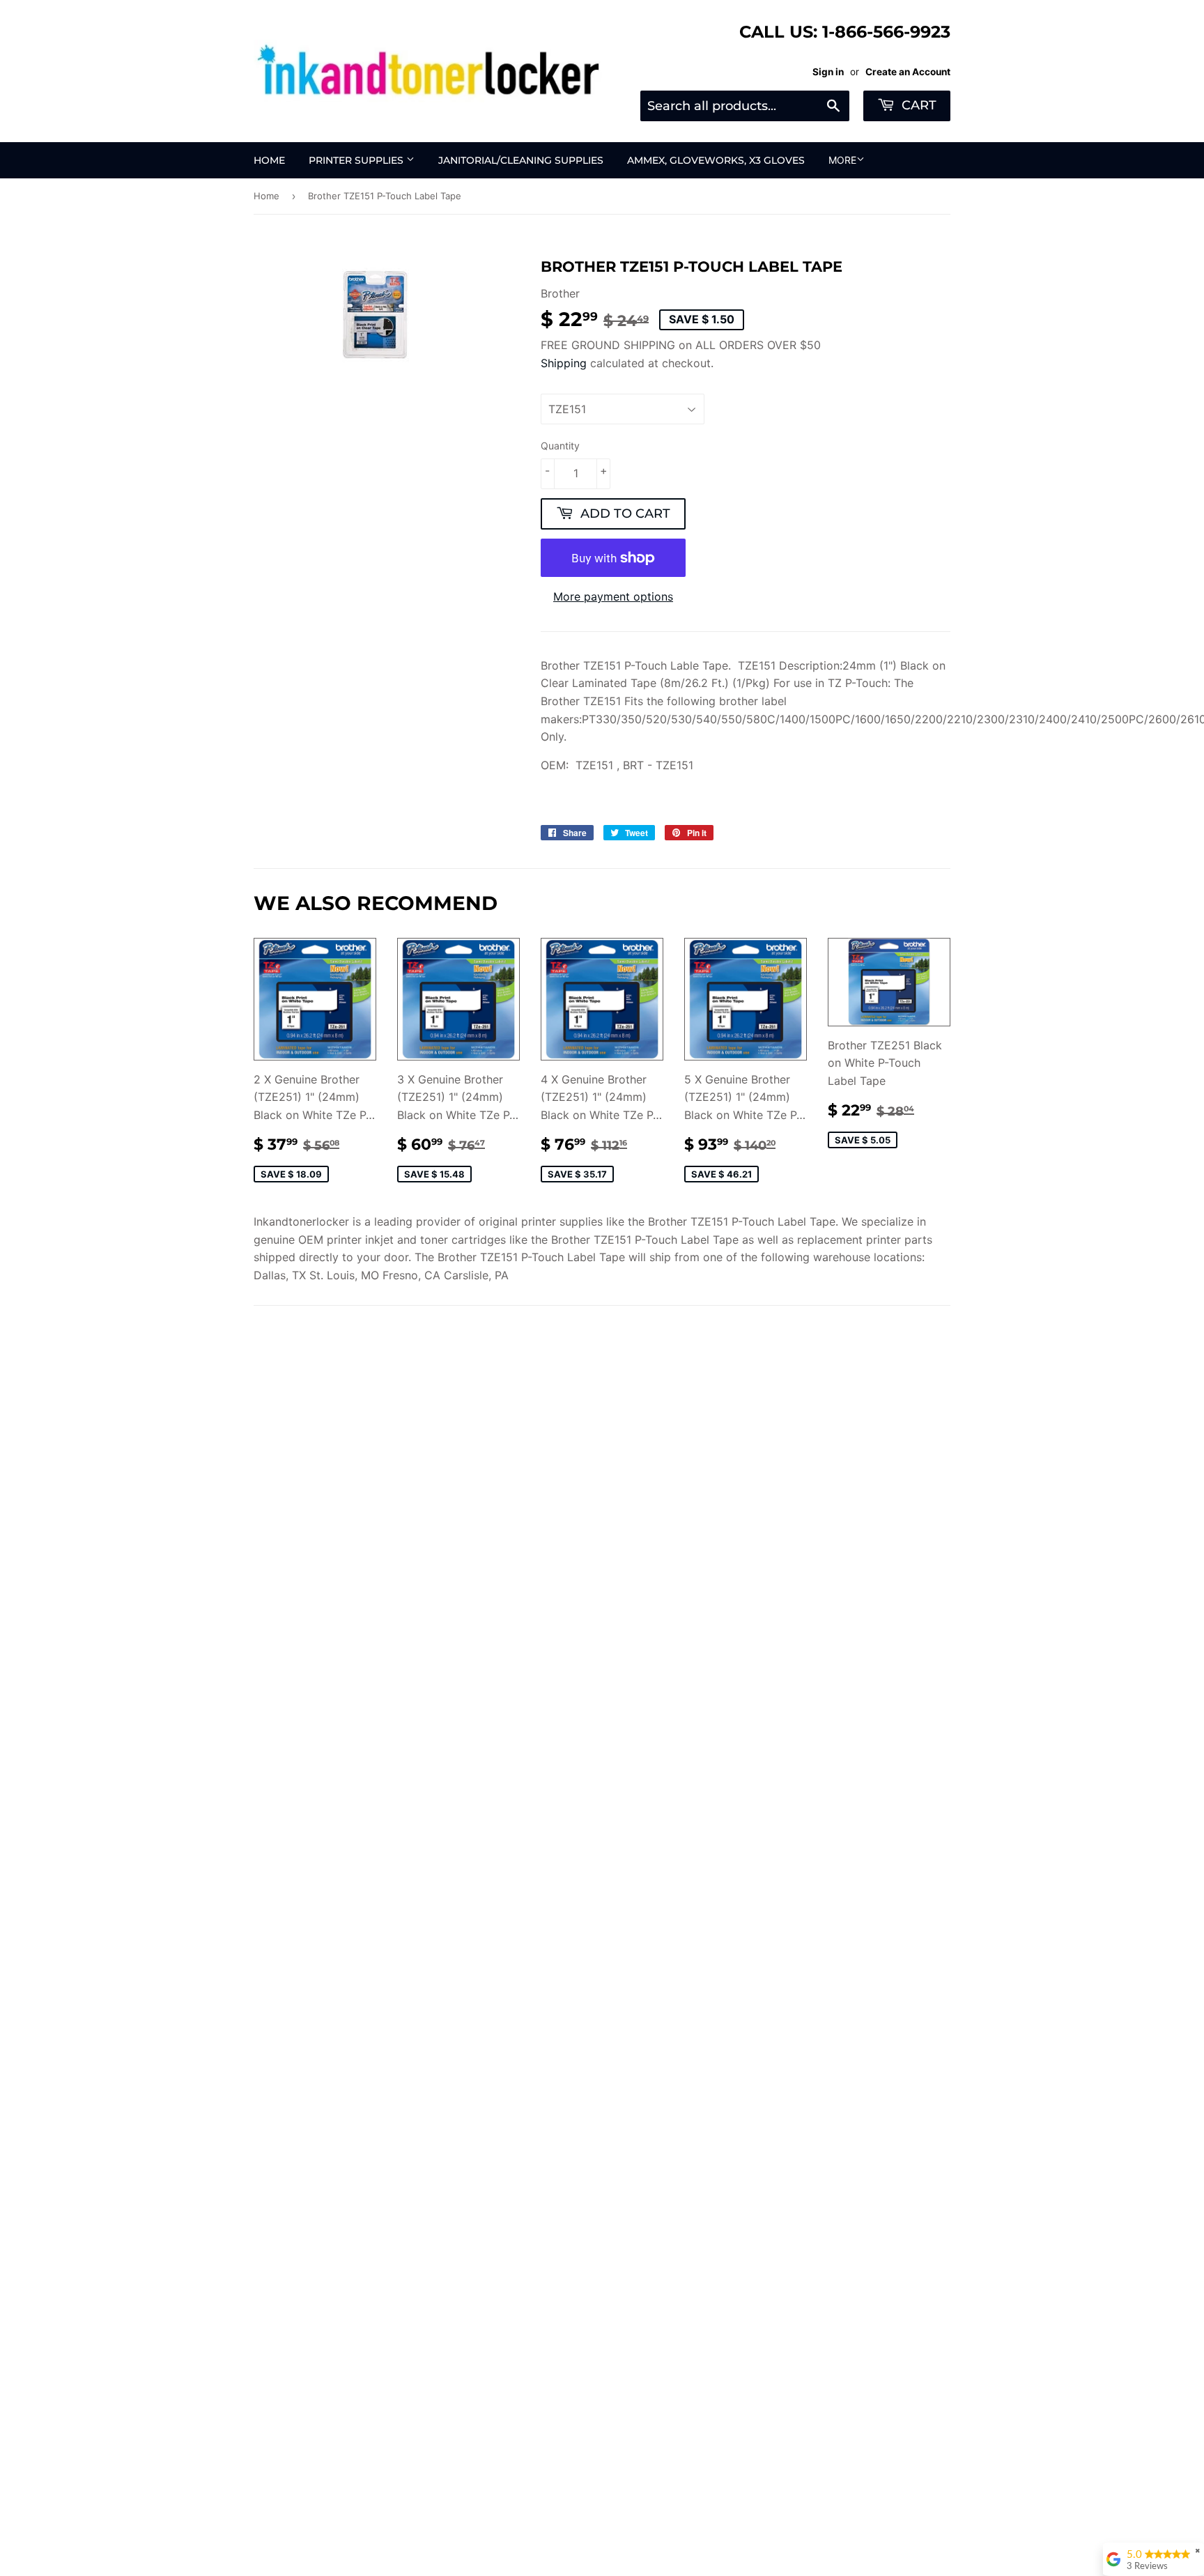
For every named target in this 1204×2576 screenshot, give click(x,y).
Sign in (828, 72)
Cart (917, 105)
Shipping (564, 363)
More (842, 160)
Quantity (560, 446)
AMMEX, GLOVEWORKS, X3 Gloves (716, 160)
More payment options (613, 596)
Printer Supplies (357, 160)
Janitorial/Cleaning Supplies (521, 160)
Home (269, 160)
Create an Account (908, 72)
